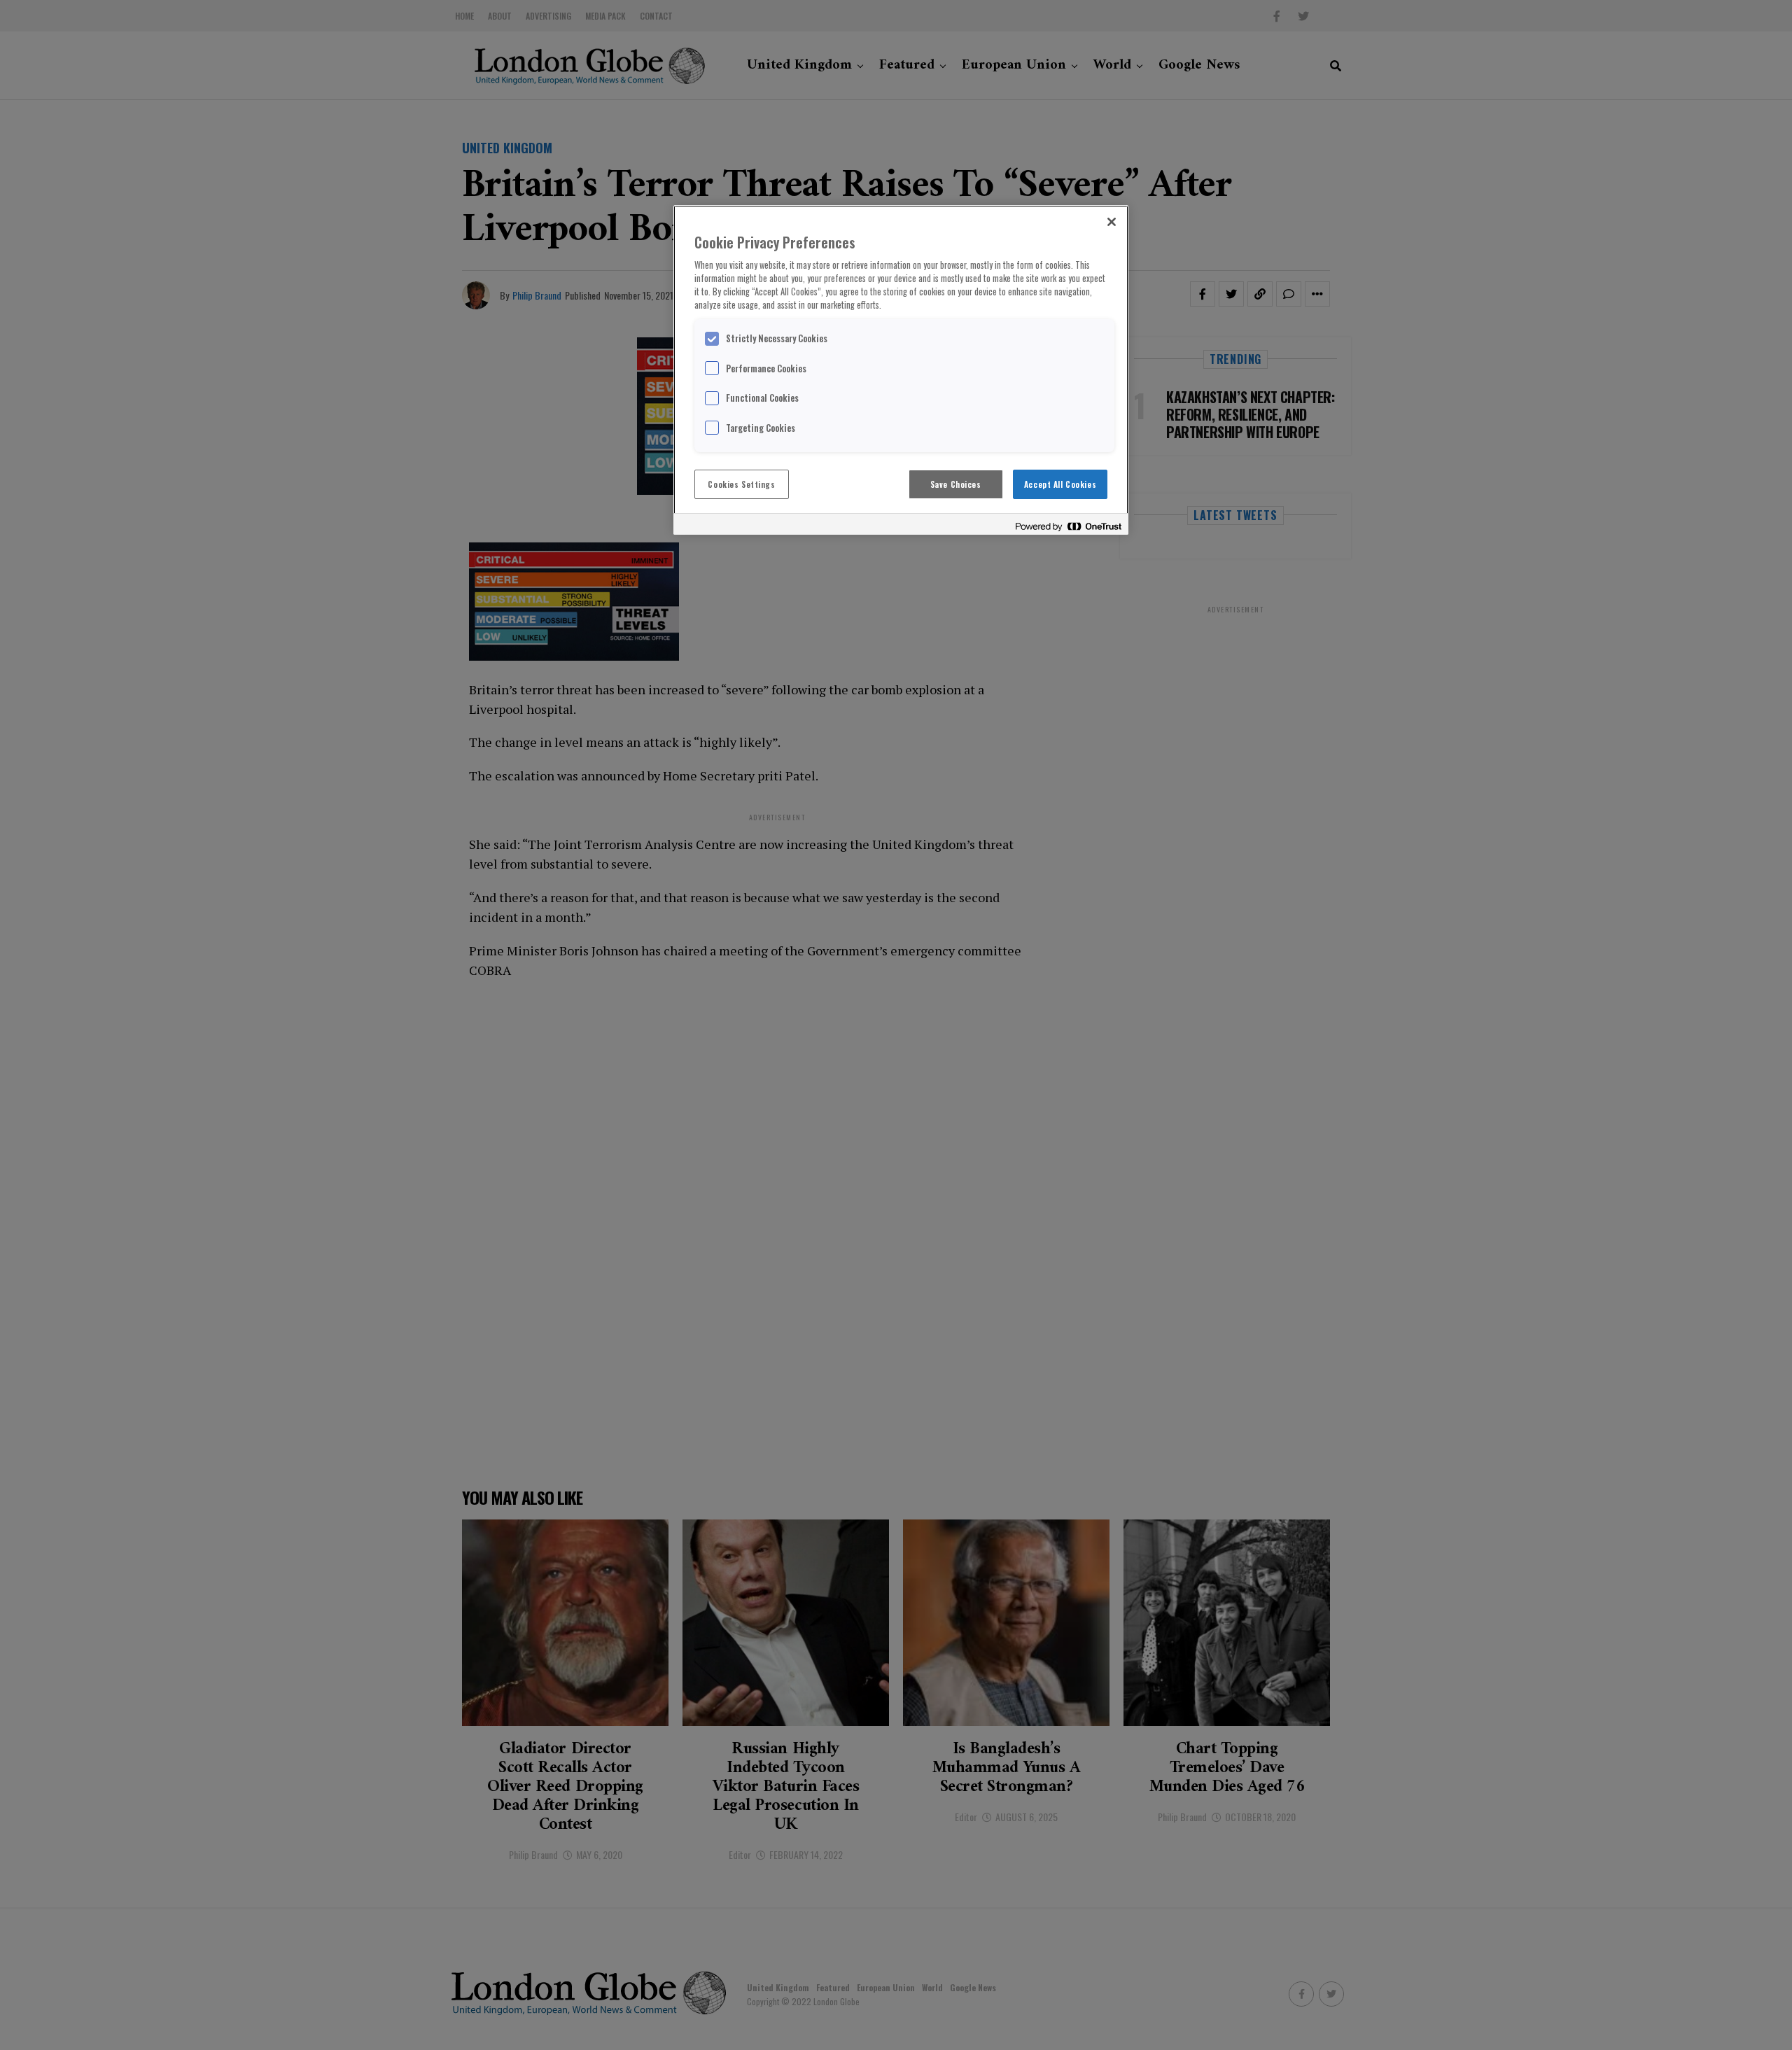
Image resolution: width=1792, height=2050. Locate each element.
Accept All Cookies (1060, 484)
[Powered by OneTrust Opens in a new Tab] (1068, 526)
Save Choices (956, 484)
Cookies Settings (741, 484)
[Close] (1112, 222)
